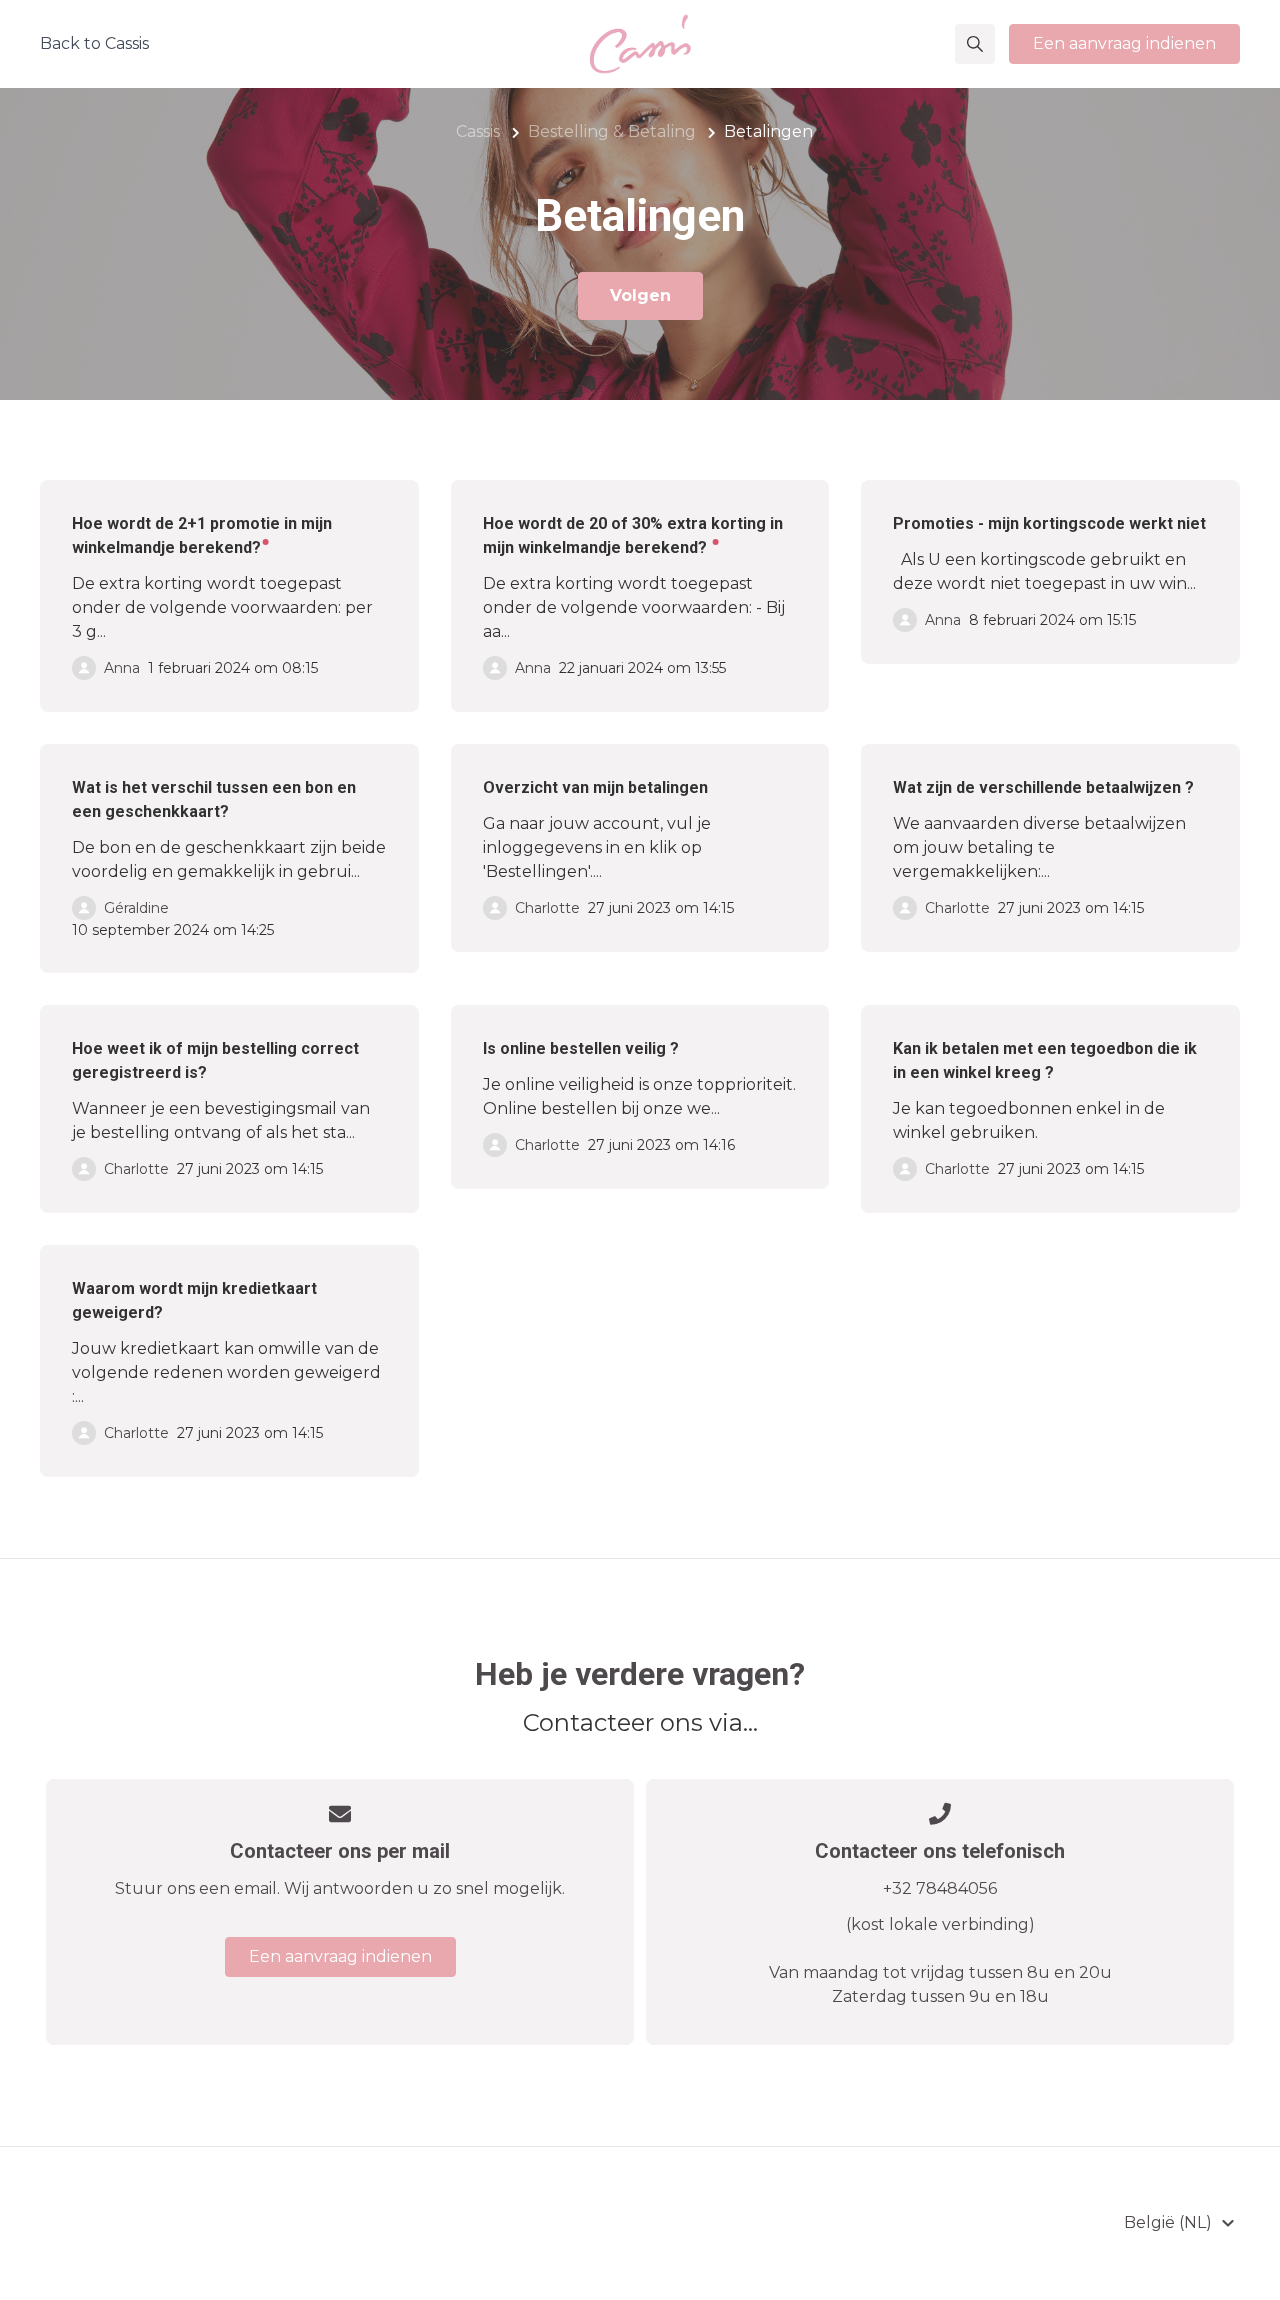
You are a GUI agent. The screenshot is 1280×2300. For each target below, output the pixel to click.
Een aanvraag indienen (1124, 43)
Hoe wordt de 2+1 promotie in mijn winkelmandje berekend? (202, 535)
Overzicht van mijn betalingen (595, 787)
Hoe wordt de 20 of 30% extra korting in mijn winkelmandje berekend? (633, 535)
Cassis (478, 131)
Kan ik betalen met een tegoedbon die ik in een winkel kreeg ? (1045, 1060)
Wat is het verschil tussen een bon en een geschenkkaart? (214, 799)
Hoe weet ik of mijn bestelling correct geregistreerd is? (215, 1060)
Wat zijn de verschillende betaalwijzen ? (1043, 787)
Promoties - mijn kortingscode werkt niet (1049, 523)
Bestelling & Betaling (612, 131)
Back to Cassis (94, 43)
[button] (975, 44)
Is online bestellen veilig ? (581, 1048)
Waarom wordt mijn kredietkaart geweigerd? (194, 1300)
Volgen (640, 295)
